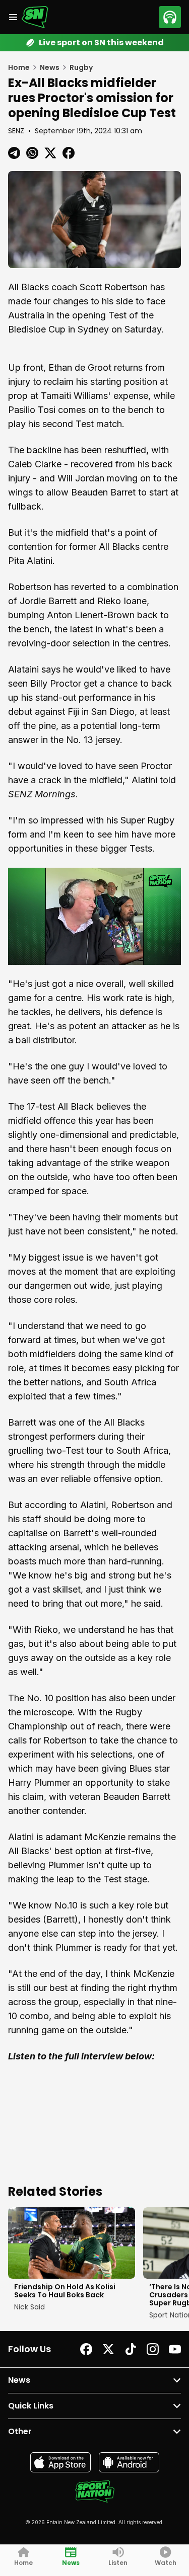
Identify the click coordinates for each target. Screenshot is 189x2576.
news (50, 67)
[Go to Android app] (129, 2462)
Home (19, 67)
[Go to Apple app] (60, 2462)
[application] (94, 916)
